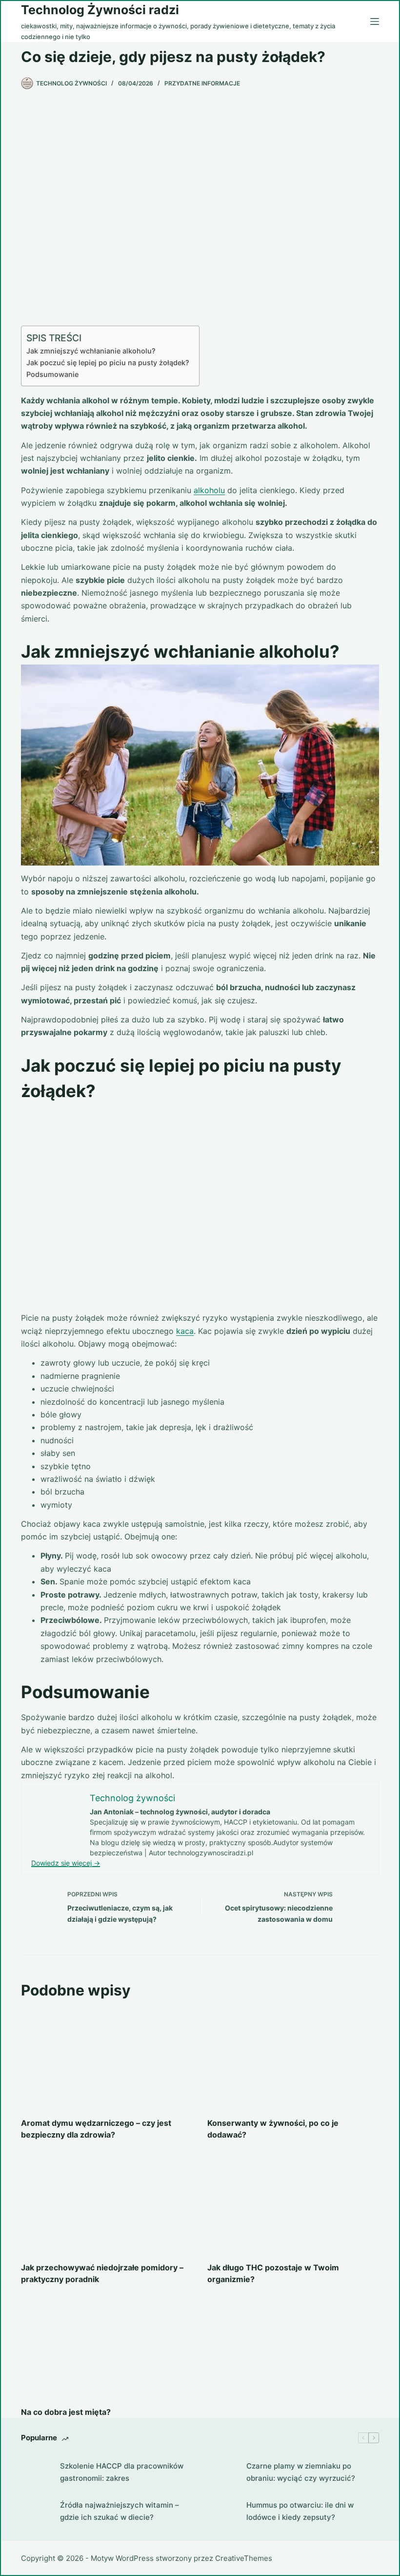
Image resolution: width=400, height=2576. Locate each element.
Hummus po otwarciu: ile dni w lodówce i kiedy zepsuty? (300, 2511)
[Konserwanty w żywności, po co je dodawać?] (293, 2059)
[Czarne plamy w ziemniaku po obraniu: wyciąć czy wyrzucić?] (222, 2472)
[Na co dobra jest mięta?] (107, 2348)
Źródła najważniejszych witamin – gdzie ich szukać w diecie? (120, 2511)
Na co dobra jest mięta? (66, 2412)
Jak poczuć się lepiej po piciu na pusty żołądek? (108, 363)
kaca (185, 1331)
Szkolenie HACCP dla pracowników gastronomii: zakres (122, 2472)
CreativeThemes (244, 2558)
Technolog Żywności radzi (100, 10)
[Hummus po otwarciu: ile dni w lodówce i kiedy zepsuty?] (222, 2512)
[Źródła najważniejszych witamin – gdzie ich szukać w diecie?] (36, 2512)
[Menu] (375, 21)
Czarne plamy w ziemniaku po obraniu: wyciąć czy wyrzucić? (301, 2472)
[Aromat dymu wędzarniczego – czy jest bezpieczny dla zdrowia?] (107, 2059)
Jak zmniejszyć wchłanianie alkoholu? (91, 351)
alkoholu (209, 490)
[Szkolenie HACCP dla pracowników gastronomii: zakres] (36, 2472)
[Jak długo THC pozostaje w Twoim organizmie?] (293, 2203)
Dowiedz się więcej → (66, 1863)
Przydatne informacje (202, 83)
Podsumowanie (52, 374)
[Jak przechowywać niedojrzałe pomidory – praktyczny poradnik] (107, 2203)
